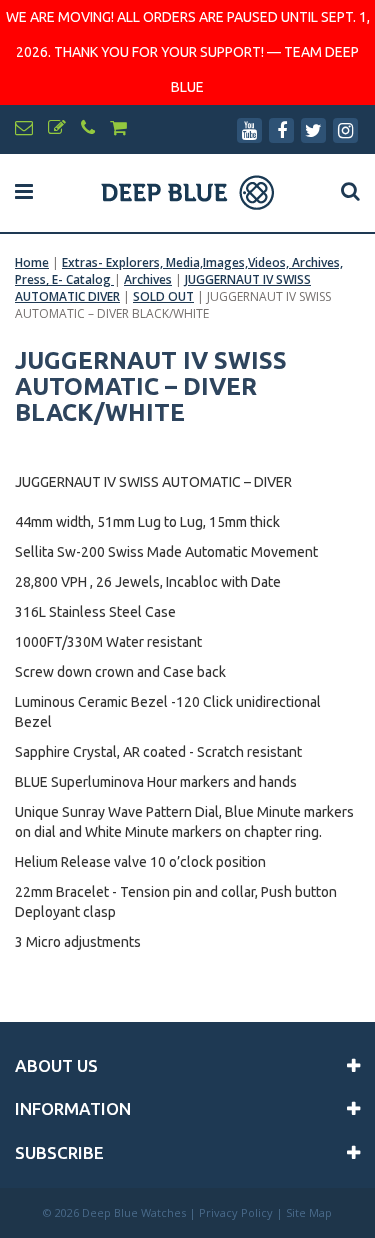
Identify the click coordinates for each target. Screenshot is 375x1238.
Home (32, 262)
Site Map (309, 1212)
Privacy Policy (236, 1212)
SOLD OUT (163, 296)
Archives (148, 279)
